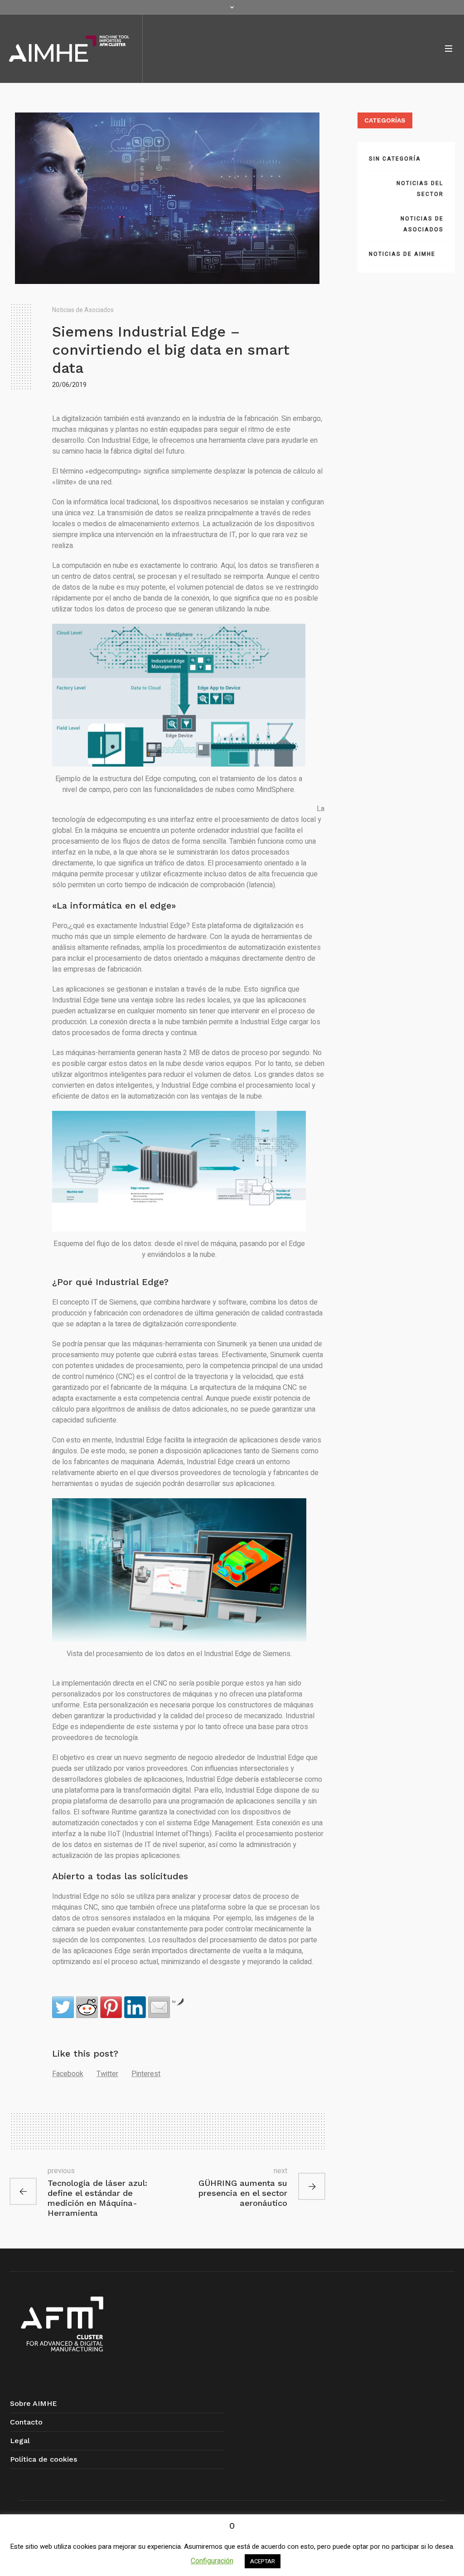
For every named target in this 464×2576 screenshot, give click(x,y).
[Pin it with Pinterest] (111, 2007)
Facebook (68, 2074)
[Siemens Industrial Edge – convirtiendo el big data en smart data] (167, 198)
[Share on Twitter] (63, 2007)
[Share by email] (159, 2007)
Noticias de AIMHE (402, 254)
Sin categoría (395, 159)
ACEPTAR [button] (263, 2561)
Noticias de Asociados (83, 310)
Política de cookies (43, 2459)
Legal (20, 2441)
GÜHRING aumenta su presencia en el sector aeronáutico (243, 2193)
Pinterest (146, 2074)
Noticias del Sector (420, 189)
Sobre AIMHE (34, 2403)
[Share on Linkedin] (135, 2007)
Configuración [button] (212, 2561)
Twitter (107, 2074)
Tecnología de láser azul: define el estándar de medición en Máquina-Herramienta (97, 2198)
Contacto (26, 2422)
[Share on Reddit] (87, 2007)
